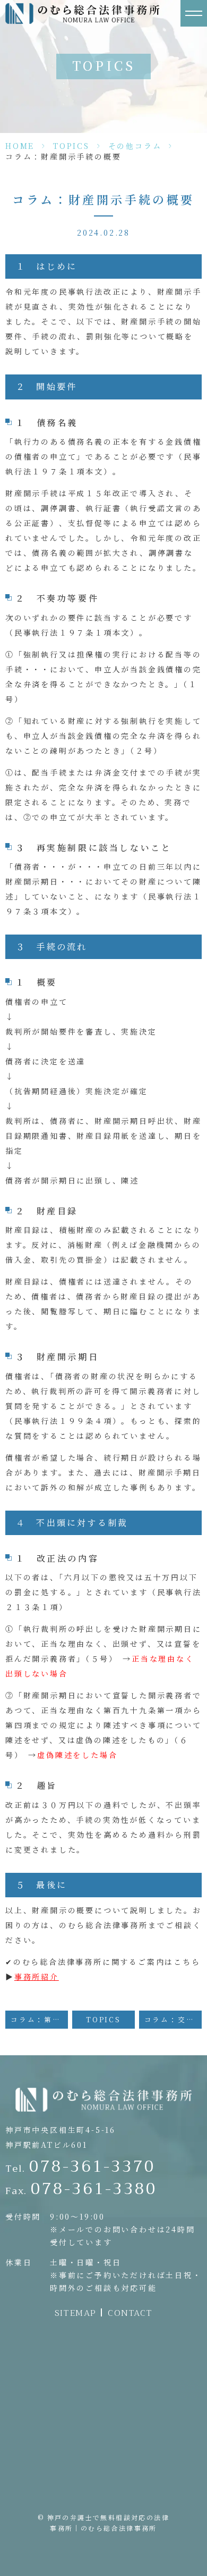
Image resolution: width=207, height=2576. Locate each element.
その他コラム (135, 146)
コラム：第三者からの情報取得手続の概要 (39, 2019)
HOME (20, 146)
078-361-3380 (81, 2189)
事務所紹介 (37, 1977)
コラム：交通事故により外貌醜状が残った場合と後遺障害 (173, 2019)
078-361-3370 (80, 2166)
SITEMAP (75, 2313)
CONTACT (130, 2313)
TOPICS (71, 146)
